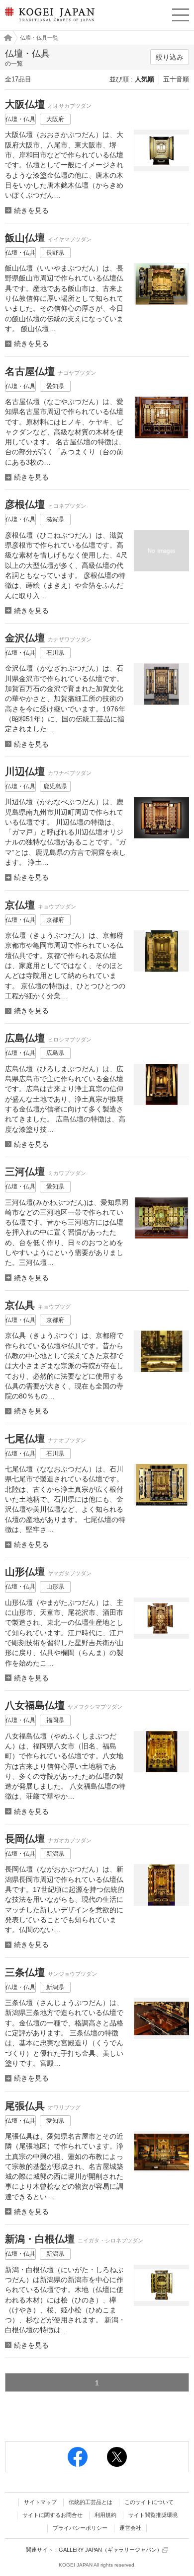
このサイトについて (149, 2502)
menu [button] (181, 13)
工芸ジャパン (5, 38)
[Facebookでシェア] (78, 2457)
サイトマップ (40, 2502)
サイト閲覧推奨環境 (153, 2515)
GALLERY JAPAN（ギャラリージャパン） (110, 2550)
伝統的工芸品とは (91, 2502)
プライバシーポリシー (80, 2528)
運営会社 (130, 2528)
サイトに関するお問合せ (52, 2515)
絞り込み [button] (170, 57)
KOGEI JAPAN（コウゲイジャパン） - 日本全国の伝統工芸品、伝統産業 (48, 23)
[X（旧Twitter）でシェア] (117, 2457)
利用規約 (105, 2515)
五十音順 (176, 79)
